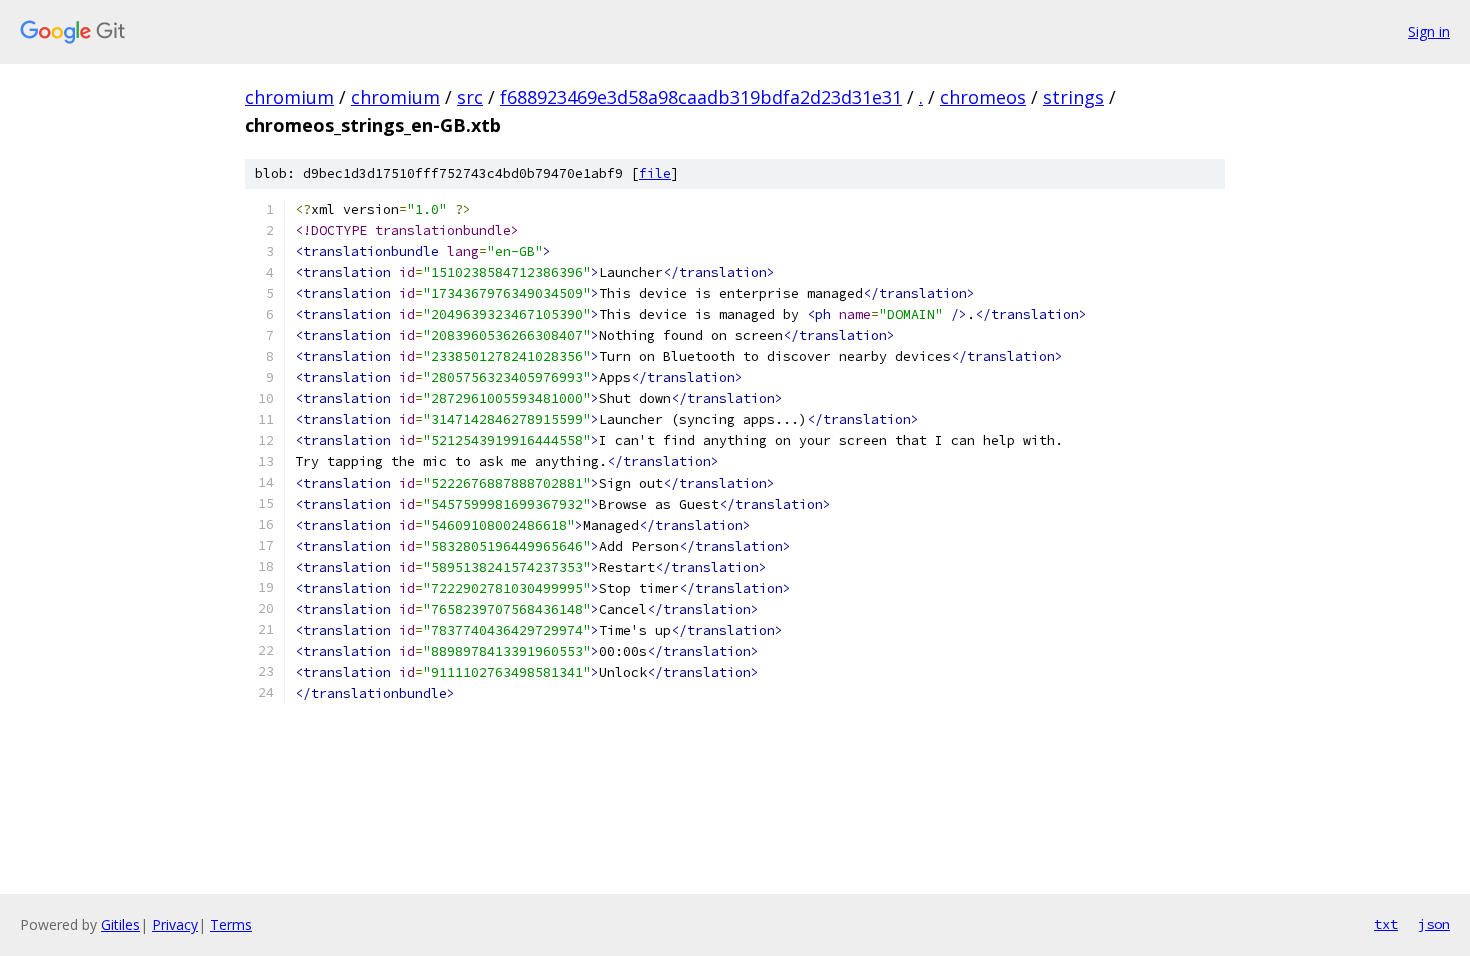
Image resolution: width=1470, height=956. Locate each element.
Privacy (175, 924)
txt (1386, 924)
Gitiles (120, 924)
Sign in (1429, 31)
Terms (231, 924)
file (655, 173)
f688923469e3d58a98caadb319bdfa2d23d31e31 (701, 97)
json (1434, 924)
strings (1073, 97)
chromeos (983, 97)
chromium (289, 97)
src (470, 97)
